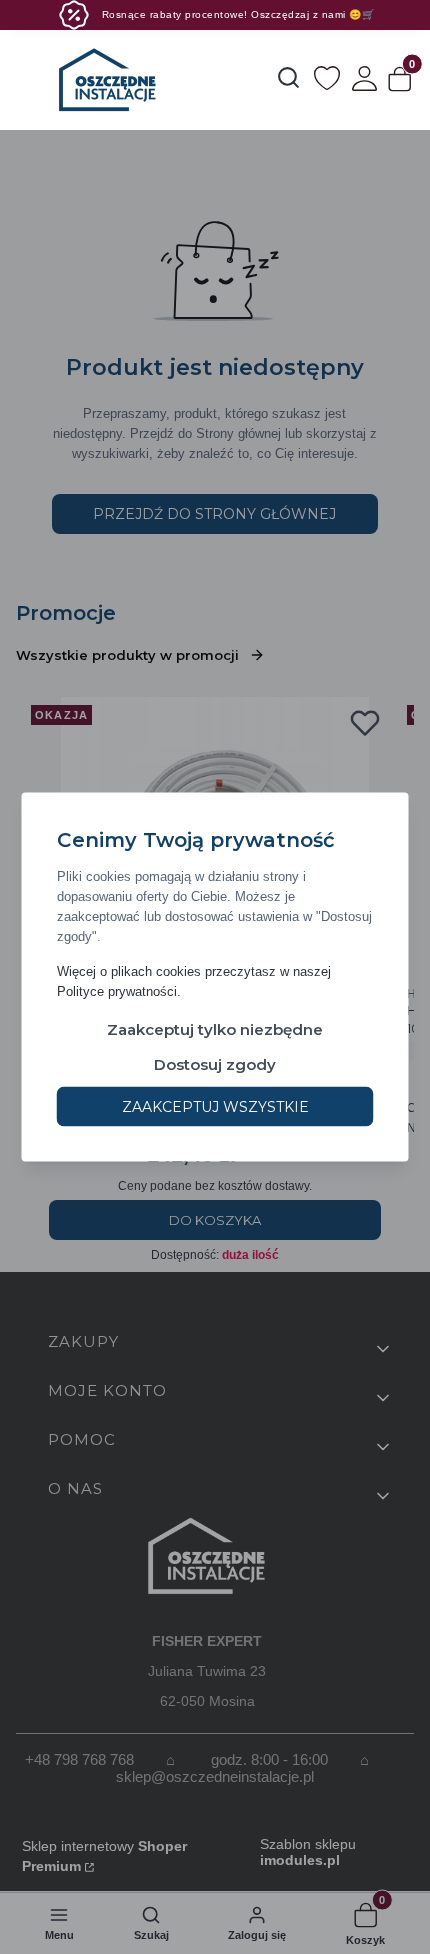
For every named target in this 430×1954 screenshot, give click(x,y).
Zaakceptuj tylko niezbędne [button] (215, 1029)
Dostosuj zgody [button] (215, 1064)
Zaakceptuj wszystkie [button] (215, 1107)
